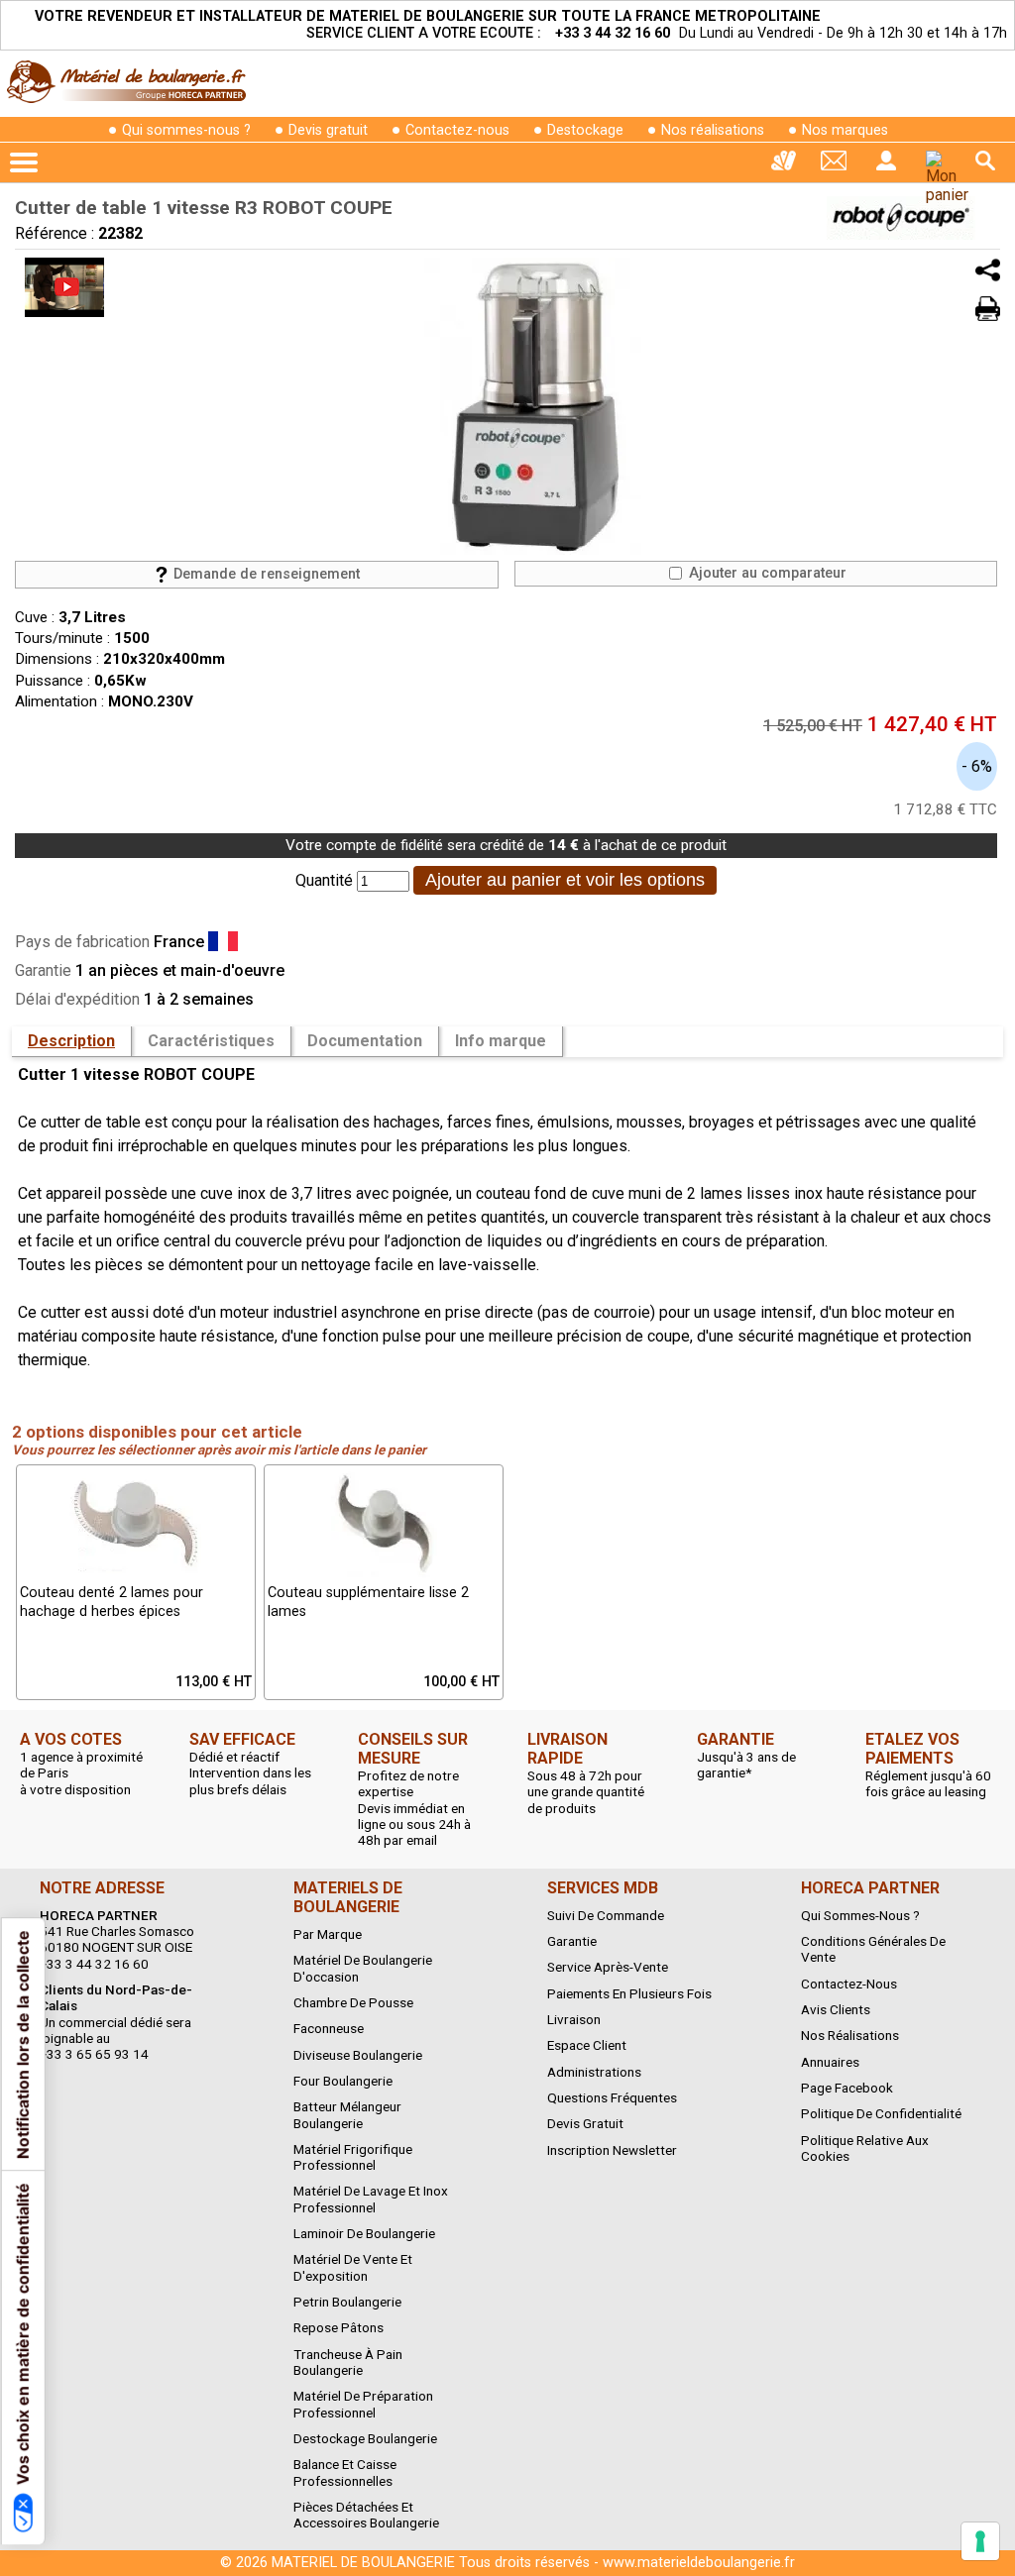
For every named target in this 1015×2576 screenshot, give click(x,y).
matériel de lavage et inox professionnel (371, 2199)
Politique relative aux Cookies (865, 2148)
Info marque (501, 1041)
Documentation (365, 1041)
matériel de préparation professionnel (363, 2404)
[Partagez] (988, 270)
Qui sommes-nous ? (186, 130)
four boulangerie (343, 2081)
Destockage (585, 130)
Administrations (594, 2072)
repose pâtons (338, 2327)
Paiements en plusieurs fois (629, 1993)
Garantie (572, 1941)
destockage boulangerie (365, 2438)
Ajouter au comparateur (766, 573)
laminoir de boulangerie (364, 2233)
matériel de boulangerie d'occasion (363, 1968)
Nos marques (845, 130)
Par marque (328, 1934)
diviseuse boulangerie (358, 2055)
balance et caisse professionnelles (345, 2472)
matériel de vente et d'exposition (353, 2267)
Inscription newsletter (612, 2150)
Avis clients (836, 2009)
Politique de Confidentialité (881, 2113)
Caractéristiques (211, 1041)
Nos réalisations (713, 130)
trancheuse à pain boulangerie (348, 2362)
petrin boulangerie (347, 2302)
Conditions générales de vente (873, 1949)
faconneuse (329, 2028)
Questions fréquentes (612, 2097)
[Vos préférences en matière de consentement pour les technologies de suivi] (980, 2541)
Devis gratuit (328, 130)
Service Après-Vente (608, 1967)
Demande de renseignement (265, 574)
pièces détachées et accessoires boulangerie (366, 2515)
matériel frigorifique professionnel (353, 2157)
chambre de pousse (353, 2002)
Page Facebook (847, 2088)
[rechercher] (985, 161)
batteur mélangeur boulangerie (347, 2114)
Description (71, 1041)
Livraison (574, 2019)
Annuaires (830, 2062)
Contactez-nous (457, 130)
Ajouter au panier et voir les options (565, 880)
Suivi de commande (606, 1915)
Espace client (587, 2045)
